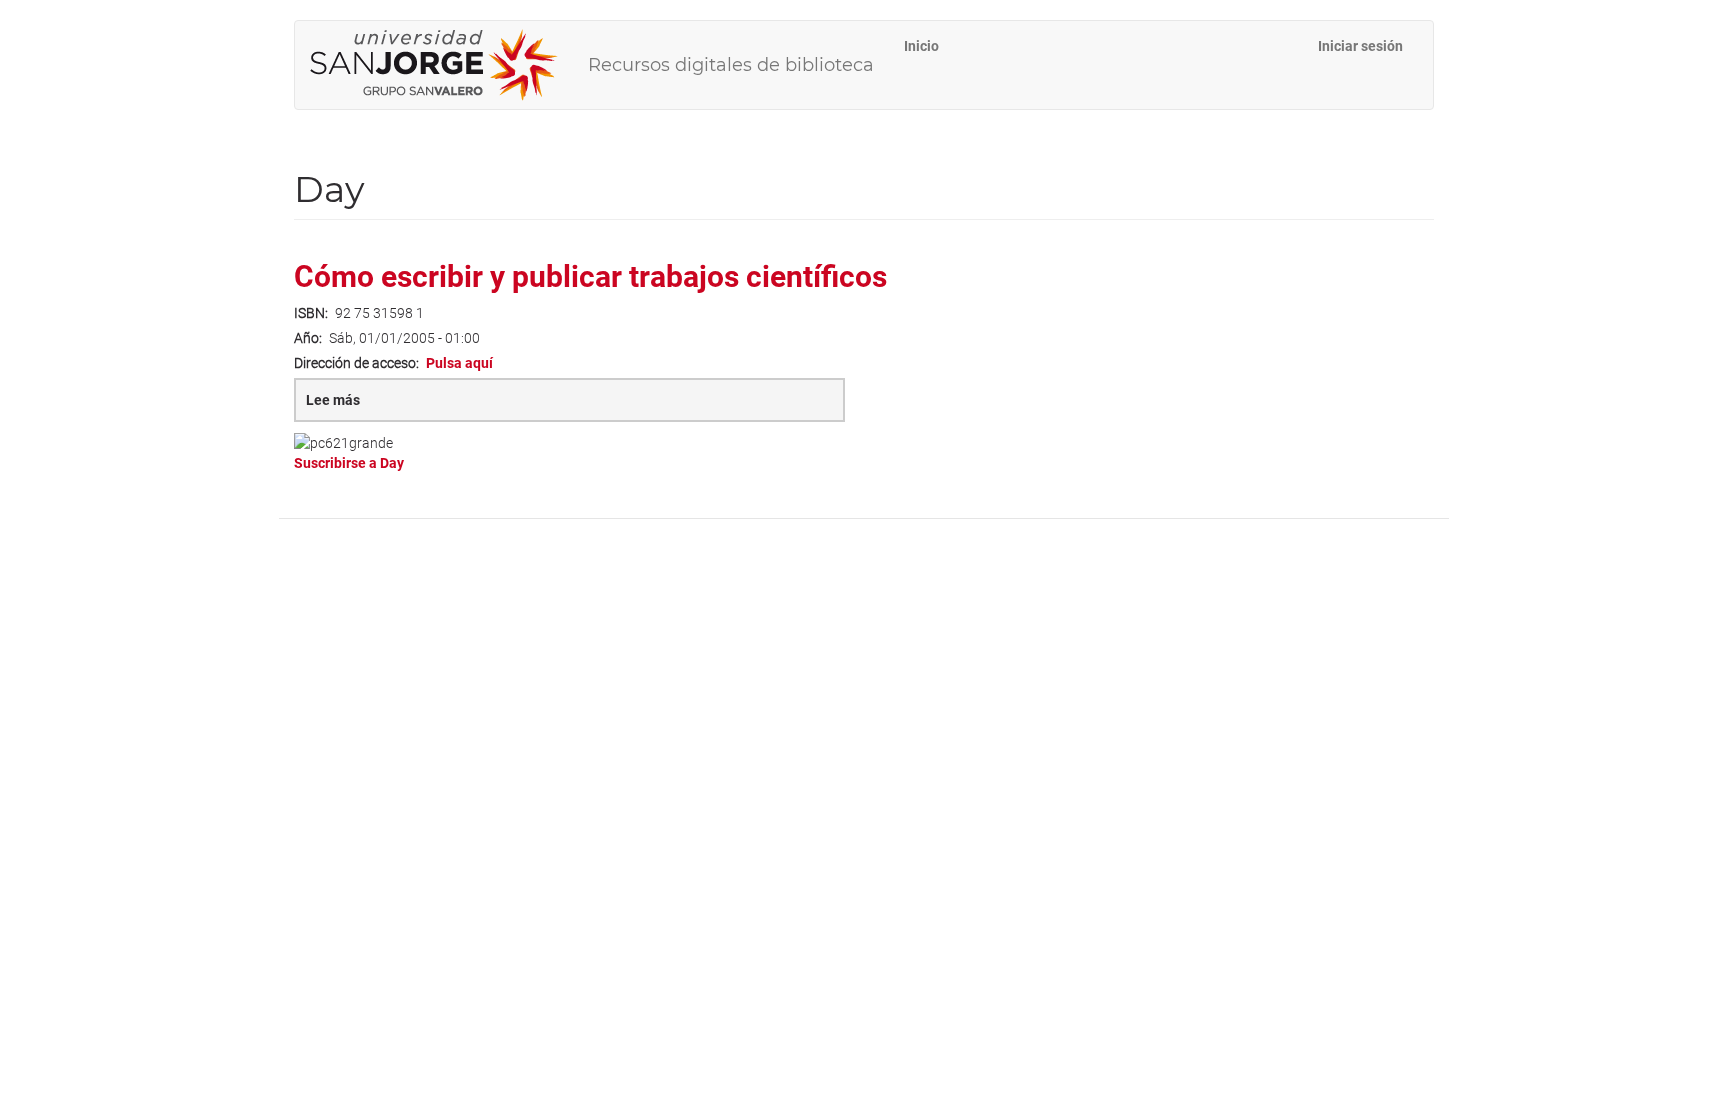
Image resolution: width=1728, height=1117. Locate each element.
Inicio (921, 46)
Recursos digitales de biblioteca (731, 65)
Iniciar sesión (1360, 46)
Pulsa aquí (459, 363)
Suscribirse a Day (349, 463)
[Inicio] (441, 65)
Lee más (366, 407)
